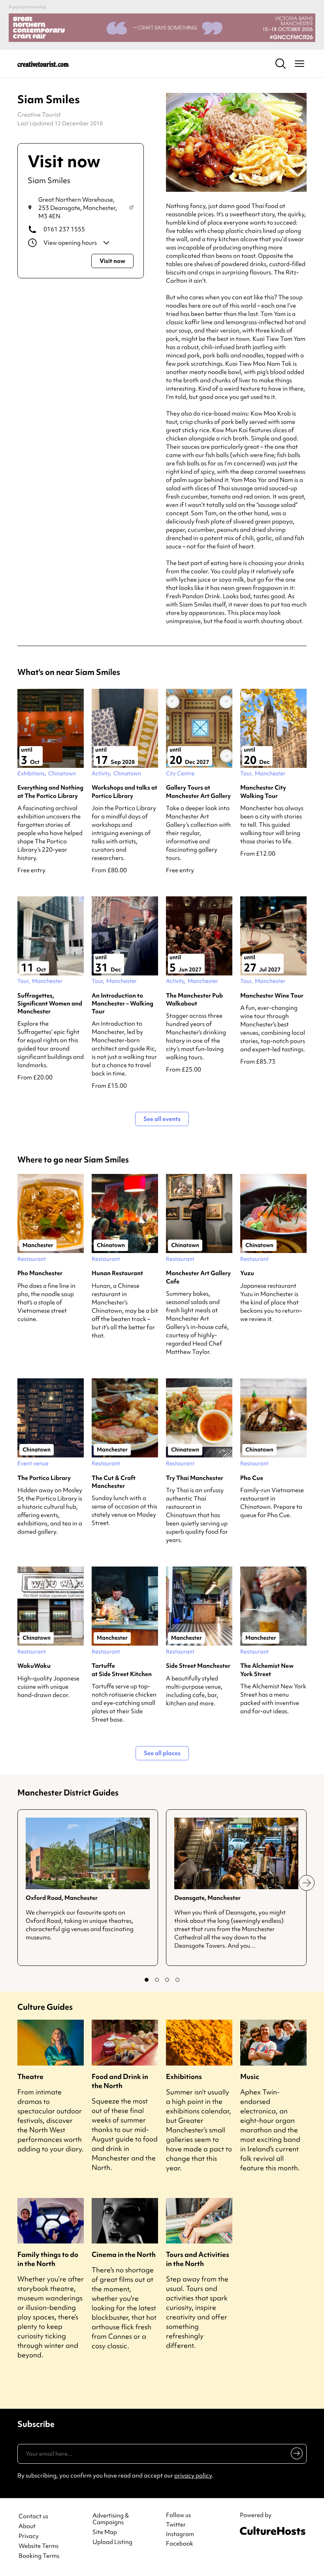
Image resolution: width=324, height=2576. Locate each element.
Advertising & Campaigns (111, 2519)
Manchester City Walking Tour (263, 792)
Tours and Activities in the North (198, 2259)
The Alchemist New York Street (267, 1670)
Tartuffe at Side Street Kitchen (122, 1670)
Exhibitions (184, 2076)
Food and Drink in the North (120, 2081)
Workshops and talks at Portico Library (124, 792)
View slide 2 (157, 1980)
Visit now (112, 261)
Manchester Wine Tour (272, 996)
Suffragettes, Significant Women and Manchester (50, 1004)
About (27, 2526)
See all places (162, 1753)
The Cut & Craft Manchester (114, 1482)
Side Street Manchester (198, 1666)
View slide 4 (177, 1980)
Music (250, 2076)
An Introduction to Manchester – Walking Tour (122, 1004)
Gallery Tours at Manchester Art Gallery (198, 792)
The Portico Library (44, 1478)
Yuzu (247, 1273)
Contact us (33, 2516)
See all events (162, 1119)
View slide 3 (167, 1980)
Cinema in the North (124, 2254)
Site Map (105, 2532)
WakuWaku (34, 1666)
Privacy (29, 2536)
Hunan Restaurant (117, 1273)
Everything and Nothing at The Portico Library (50, 792)
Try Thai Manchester (195, 1478)
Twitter (176, 2525)
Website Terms (39, 2546)
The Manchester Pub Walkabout (194, 1000)
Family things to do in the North (48, 2259)
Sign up (295, 2455)
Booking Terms (39, 2556)
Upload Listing (112, 2542)
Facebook (180, 2544)
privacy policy (193, 2476)
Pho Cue (252, 1478)
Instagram (180, 2534)
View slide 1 (147, 1980)
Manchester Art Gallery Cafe (198, 1277)
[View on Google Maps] (131, 208)
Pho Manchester (40, 1273)
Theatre (30, 2076)
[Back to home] (43, 64)
